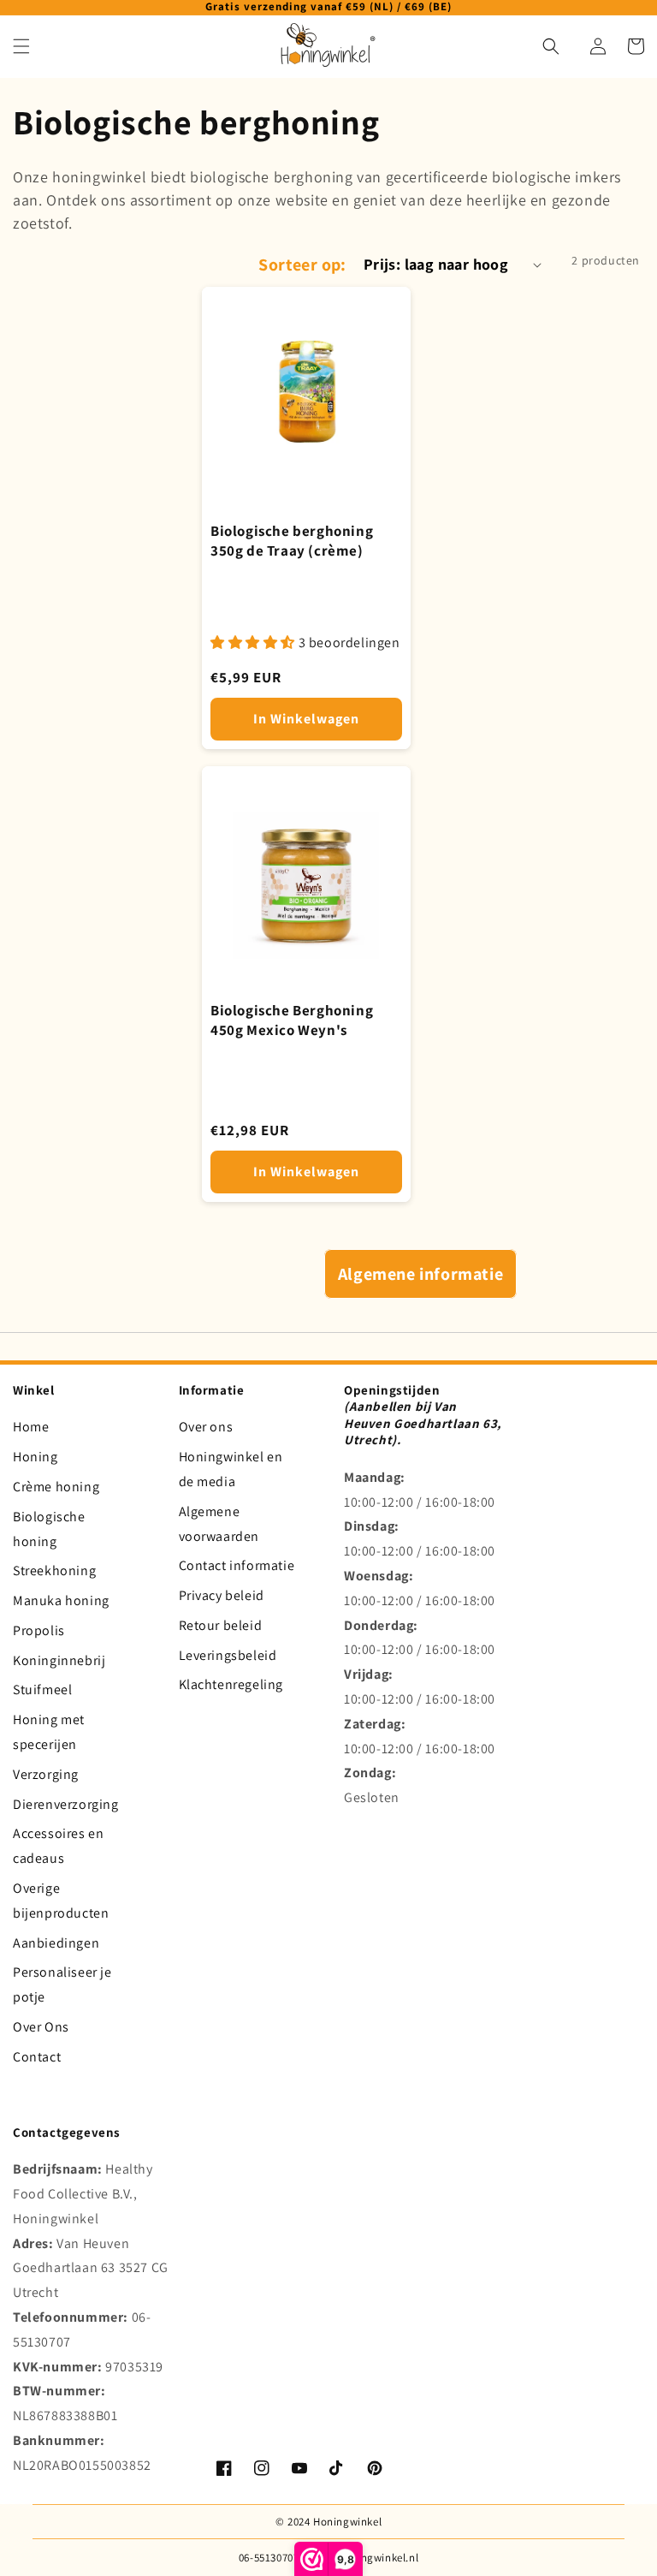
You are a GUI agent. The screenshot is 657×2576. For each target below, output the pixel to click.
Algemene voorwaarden (219, 1524)
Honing (36, 1457)
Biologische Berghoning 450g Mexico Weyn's (292, 1020)
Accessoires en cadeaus (58, 1846)
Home (31, 1427)
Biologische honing (49, 1529)
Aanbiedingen (56, 1943)
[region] (328, 8)
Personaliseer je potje (62, 1984)
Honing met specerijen (49, 1732)
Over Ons (41, 2027)
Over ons (206, 1427)
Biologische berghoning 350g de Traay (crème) (292, 541)
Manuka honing (61, 1600)
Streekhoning (54, 1571)
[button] (21, 46)
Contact (37, 2057)
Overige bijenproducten (61, 1901)
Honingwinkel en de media (231, 1469)
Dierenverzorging (66, 1804)
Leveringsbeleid (228, 1655)
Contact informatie (237, 1565)
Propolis (39, 1630)
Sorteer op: (302, 265)
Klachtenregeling (231, 1684)
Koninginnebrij (59, 1660)
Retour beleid (221, 1625)
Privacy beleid (222, 1595)
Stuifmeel (42, 1690)
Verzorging (46, 1774)
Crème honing (56, 1487)
